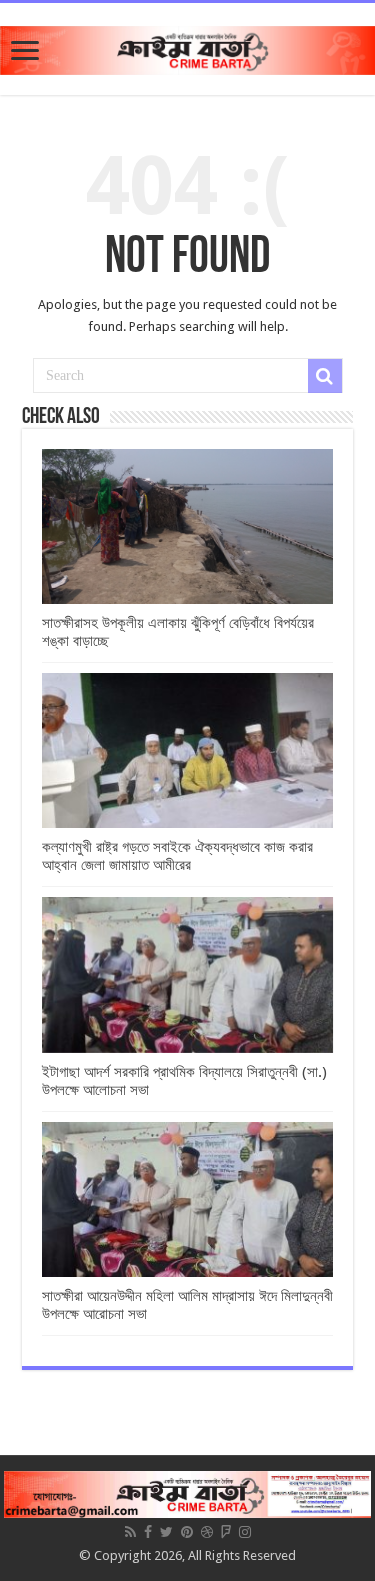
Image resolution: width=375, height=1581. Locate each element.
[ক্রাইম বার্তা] (187, 47)
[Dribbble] (207, 1532)
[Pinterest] (187, 1532)
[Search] (325, 376)
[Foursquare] (226, 1532)
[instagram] (245, 1532)
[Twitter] (166, 1532)
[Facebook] (148, 1532)
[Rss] (130, 1532)
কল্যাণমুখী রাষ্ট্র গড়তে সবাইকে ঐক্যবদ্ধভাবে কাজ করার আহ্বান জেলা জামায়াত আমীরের (177, 856)
